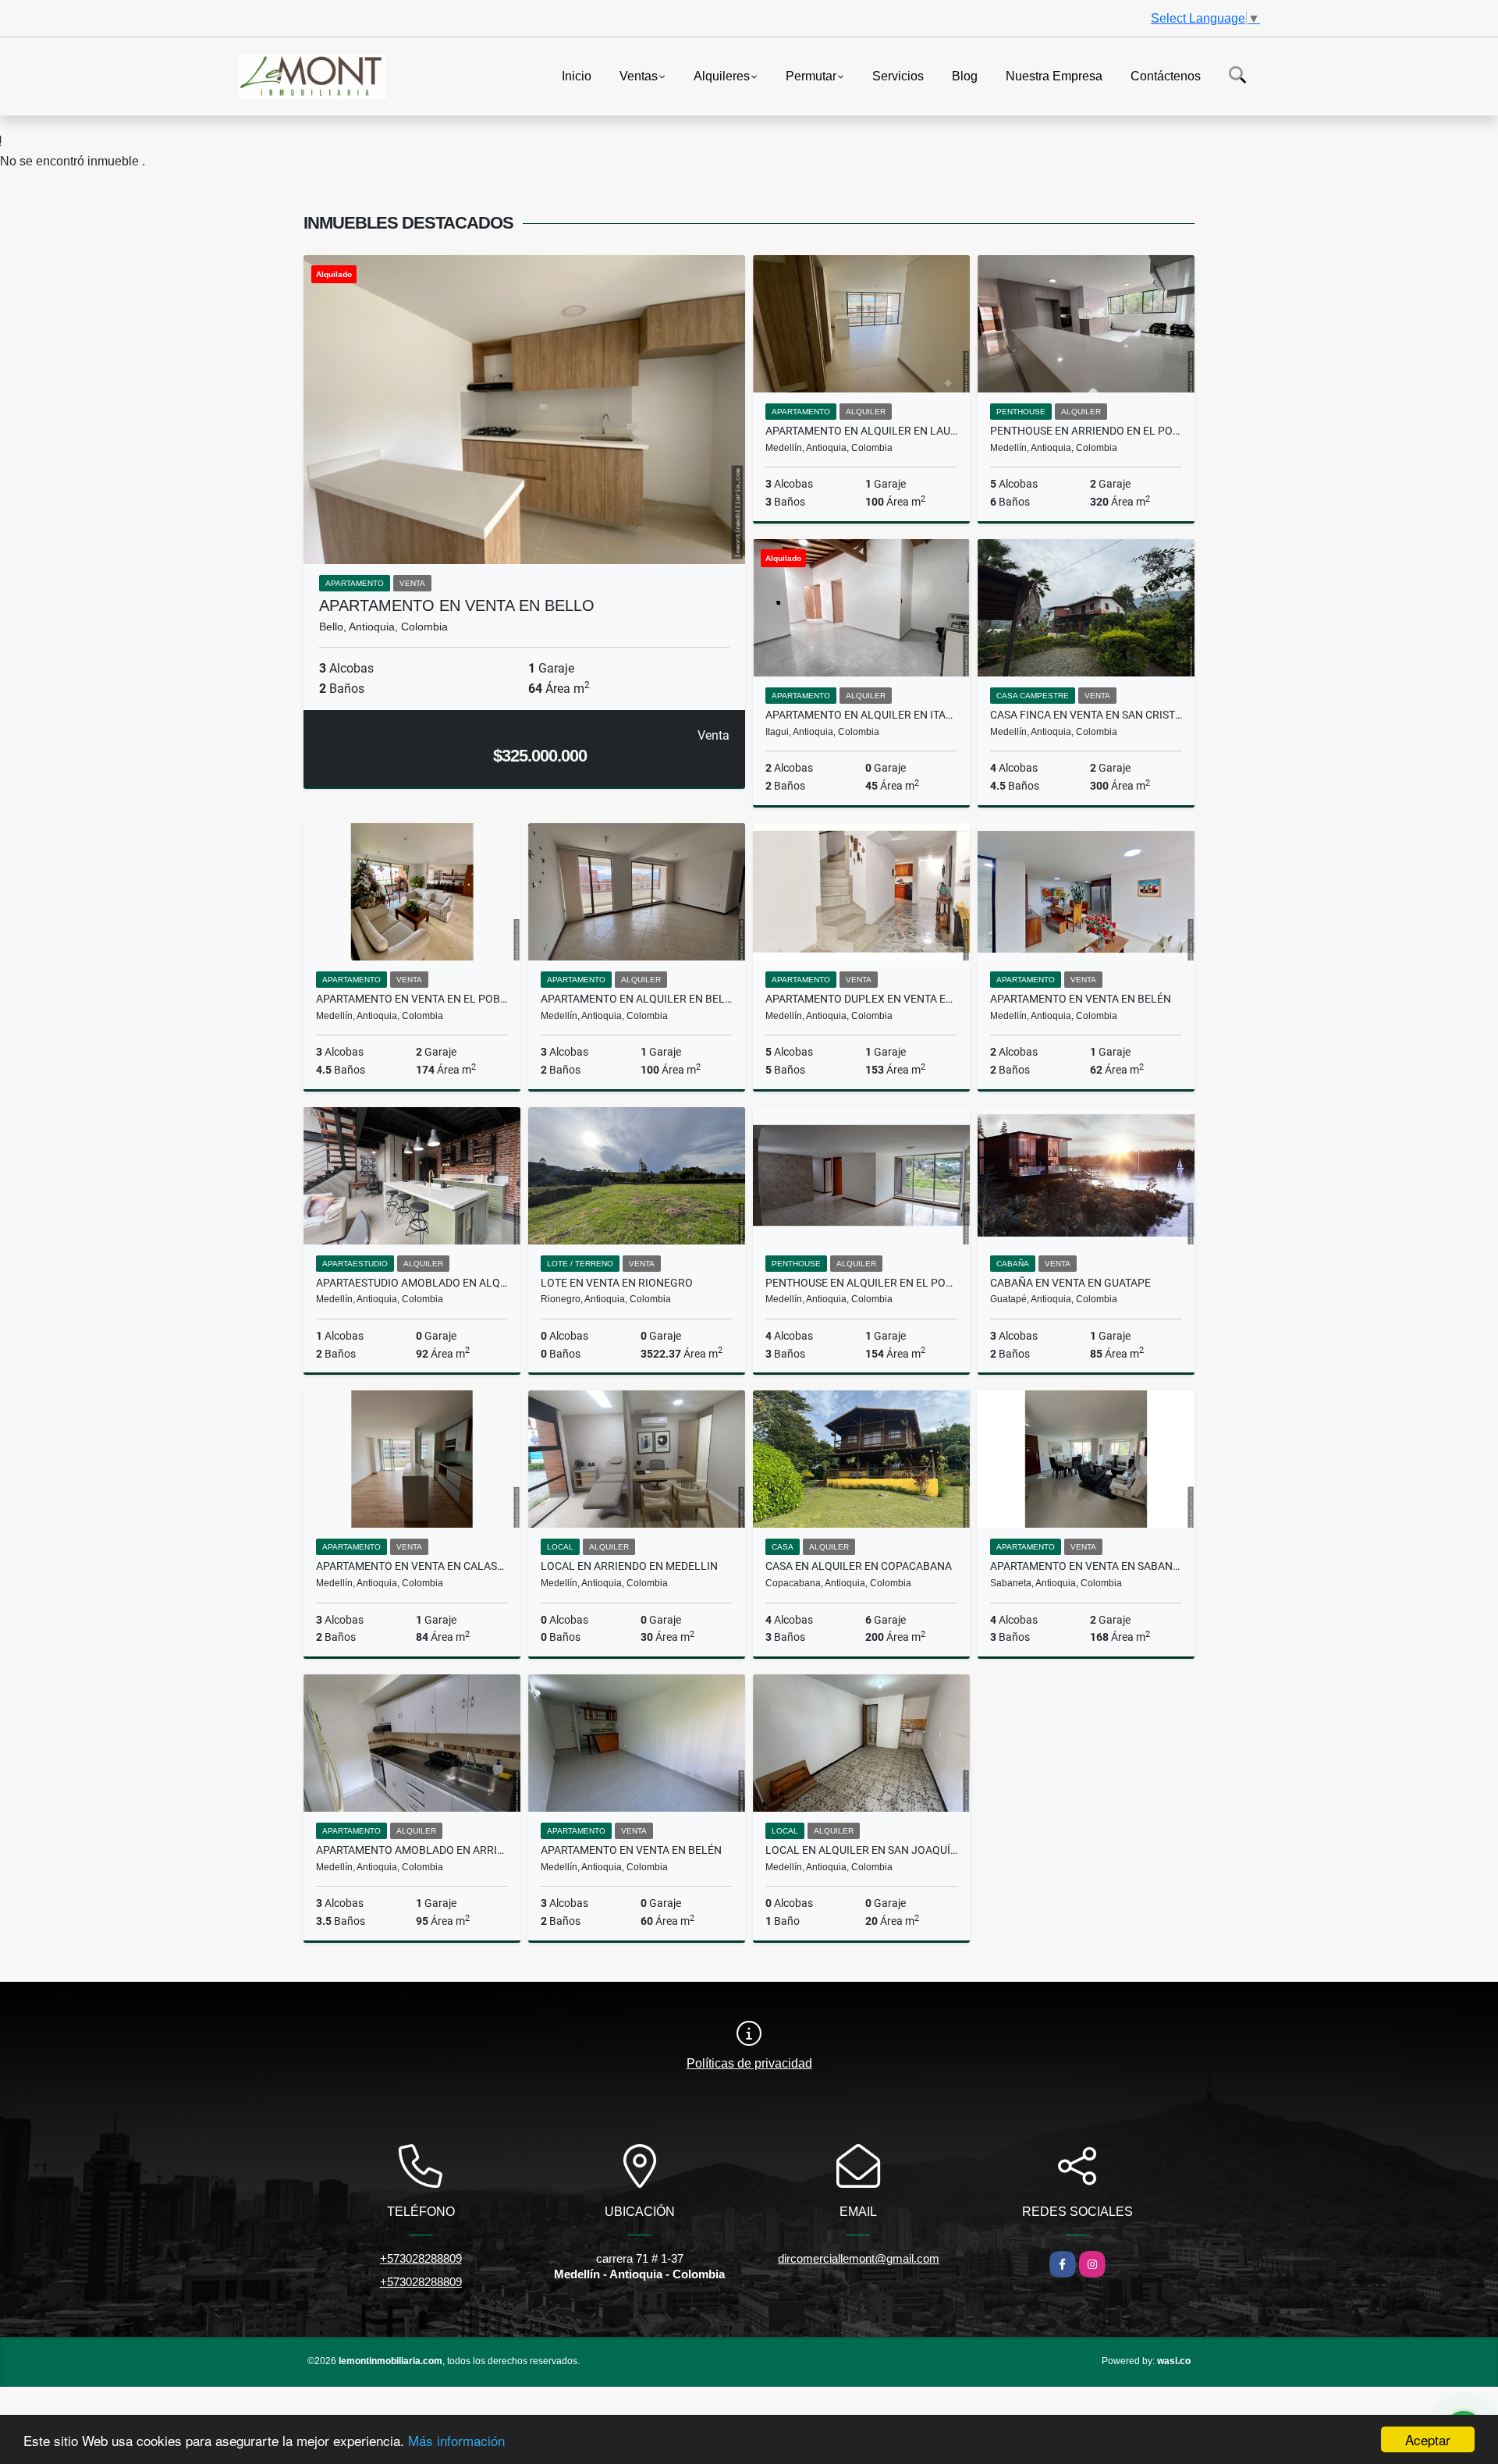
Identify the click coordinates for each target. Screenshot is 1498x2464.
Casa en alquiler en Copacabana (859, 1566)
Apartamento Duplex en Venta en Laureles (861, 999)
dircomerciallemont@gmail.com (859, 2258)
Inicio (577, 75)
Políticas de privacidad (749, 2063)
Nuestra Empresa (1054, 75)
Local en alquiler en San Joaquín (861, 1850)
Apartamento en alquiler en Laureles (861, 431)
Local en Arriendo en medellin (629, 1566)
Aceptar (1428, 2439)
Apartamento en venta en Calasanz (412, 1566)
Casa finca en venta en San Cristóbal (1086, 715)
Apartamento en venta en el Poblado (412, 999)
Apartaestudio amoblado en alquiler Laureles (412, 1283)
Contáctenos (1166, 75)
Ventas (639, 75)
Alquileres (722, 75)
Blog (965, 75)
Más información (456, 2440)
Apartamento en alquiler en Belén (637, 999)
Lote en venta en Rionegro (617, 1283)
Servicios (898, 75)
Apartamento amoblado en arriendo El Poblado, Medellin (412, 1850)
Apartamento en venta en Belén (1081, 999)
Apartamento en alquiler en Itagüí (861, 715)
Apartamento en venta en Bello (457, 605)
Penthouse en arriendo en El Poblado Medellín (1086, 431)
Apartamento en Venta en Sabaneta (1086, 1566)
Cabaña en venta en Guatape (1070, 1283)
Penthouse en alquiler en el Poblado (861, 1283)
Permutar (811, 75)
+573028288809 (421, 2258)
